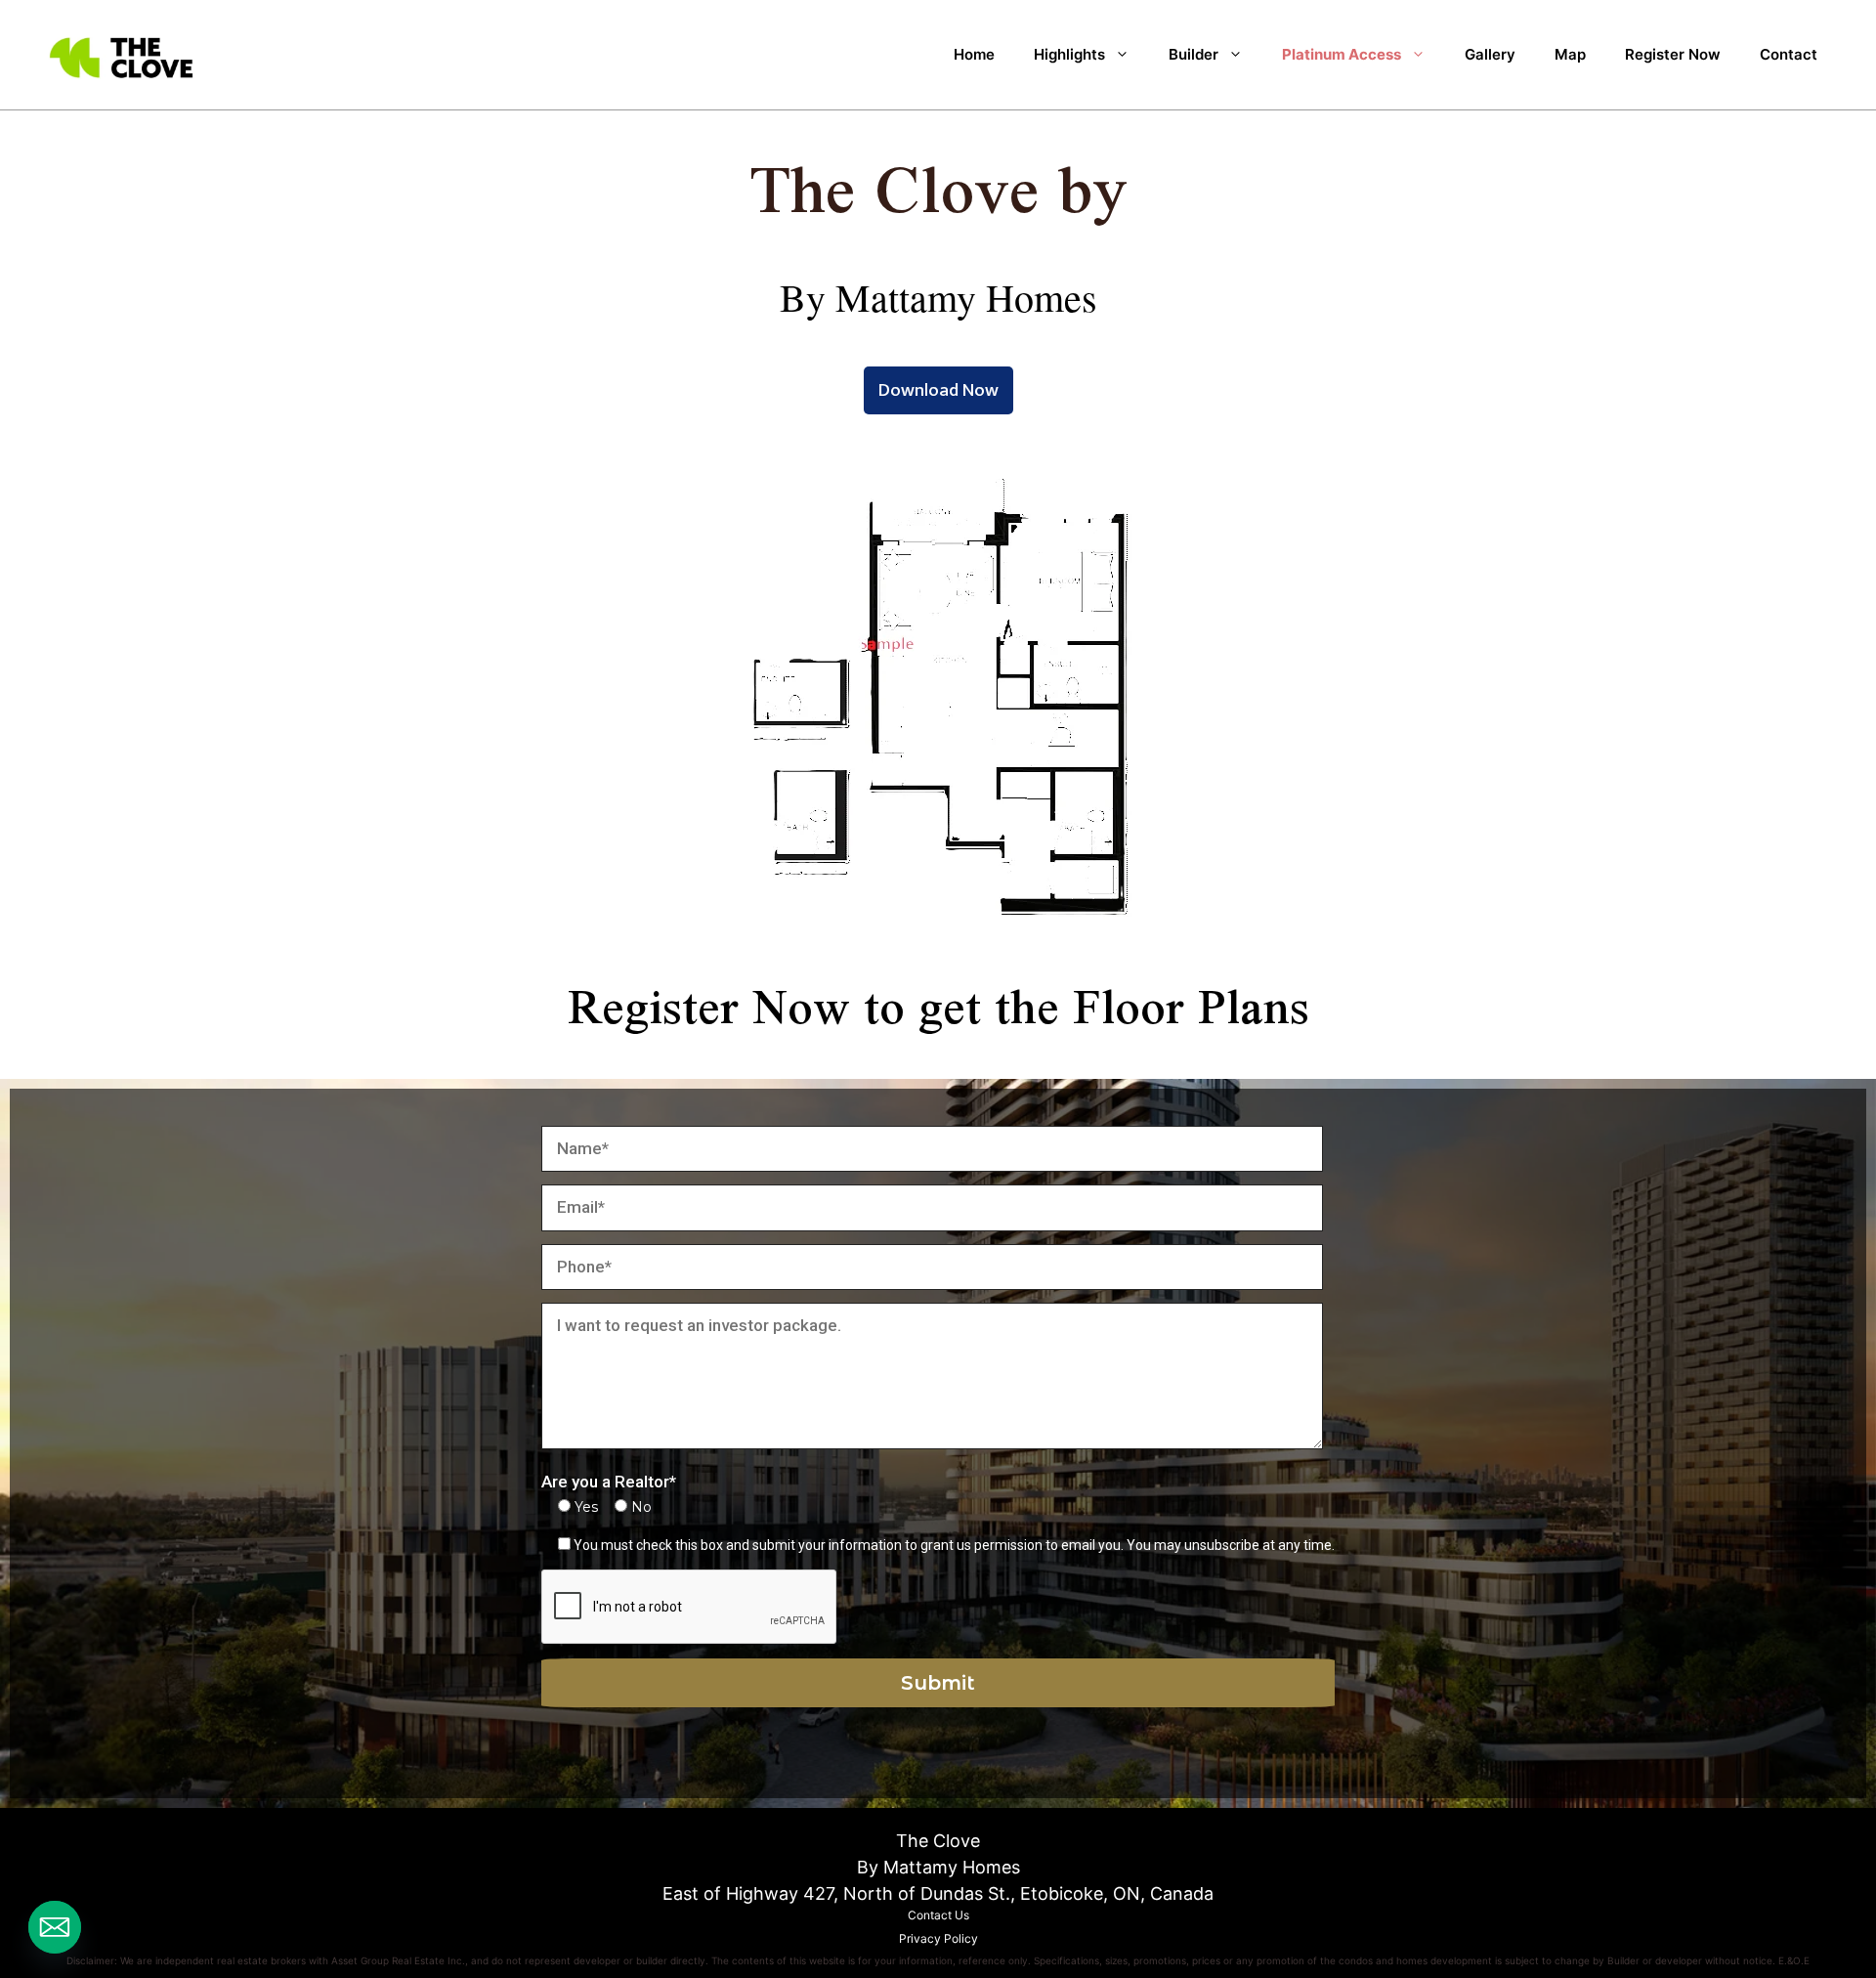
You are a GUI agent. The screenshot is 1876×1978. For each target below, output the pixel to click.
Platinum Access (1342, 54)
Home (974, 54)
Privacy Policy (938, 1938)
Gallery (1490, 54)
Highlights (1069, 54)
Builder (1194, 54)
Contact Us (938, 1915)
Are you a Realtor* (609, 1482)
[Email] (55, 1927)
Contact (1789, 54)
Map (1570, 54)
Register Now (1673, 54)
